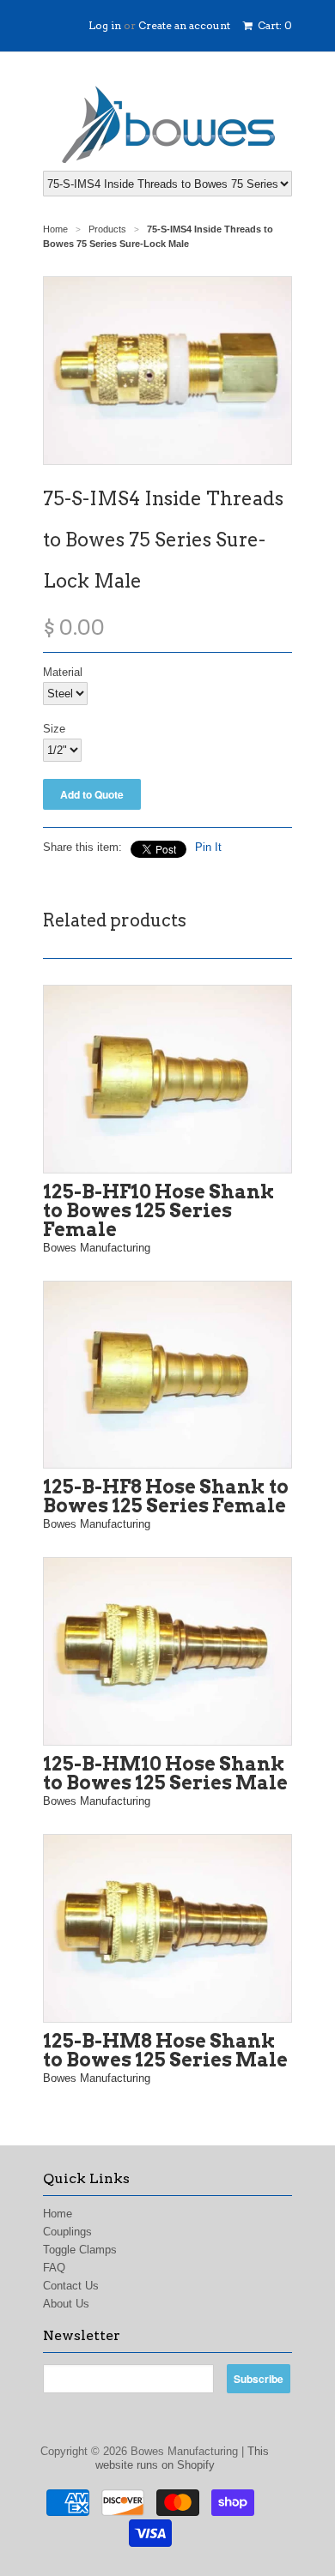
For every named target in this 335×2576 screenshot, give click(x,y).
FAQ (54, 2268)
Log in (105, 25)
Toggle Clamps (80, 2250)
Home (58, 2214)
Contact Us (71, 2286)
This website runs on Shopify (183, 2458)
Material (63, 672)
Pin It (208, 847)
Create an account (184, 25)
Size (54, 729)
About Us (66, 2304)
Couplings (67, 2232)
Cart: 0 (274, 25)
